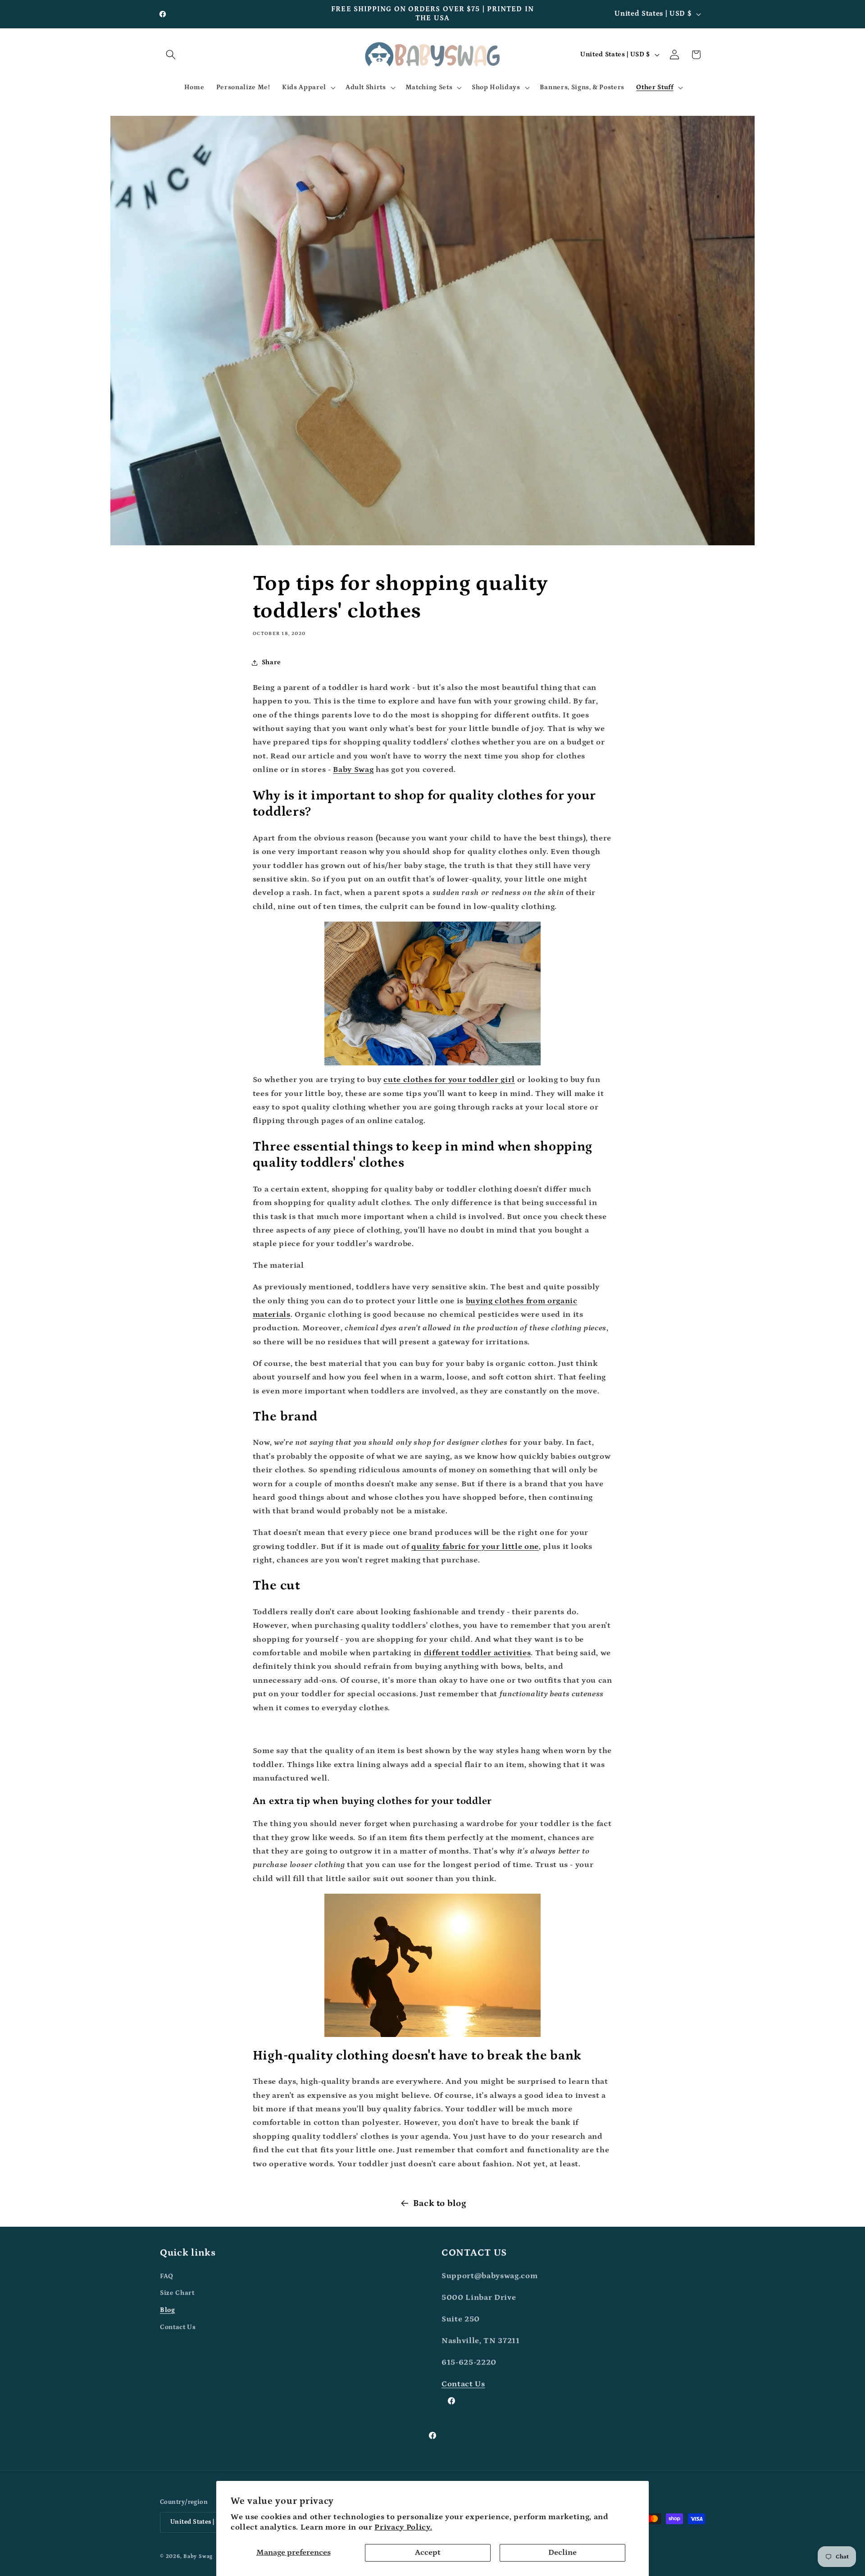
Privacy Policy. (403, 2527)
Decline (562, 2553)
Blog (168, 2310)
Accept (428, 2553)
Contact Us (178, 2327)
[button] (171, 55)
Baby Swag (198, 2556)
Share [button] (271, 662)
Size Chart (177, 2293)
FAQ (167, 2276)
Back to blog (440, 2203)
